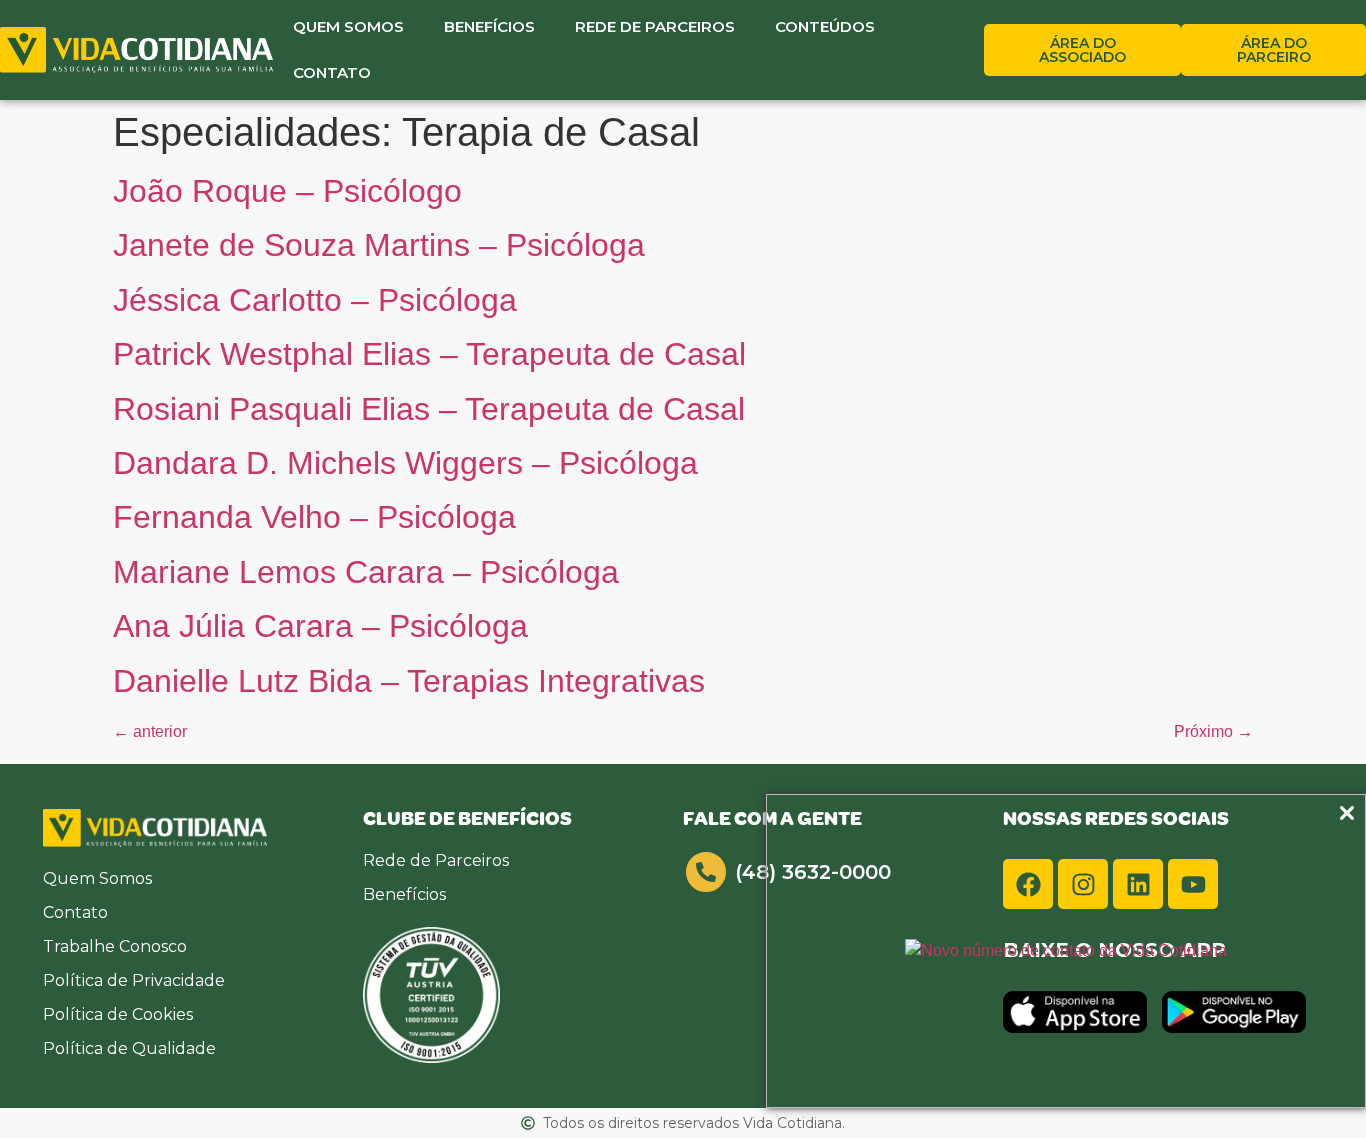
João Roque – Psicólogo (287, 191)
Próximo (1213, 731)
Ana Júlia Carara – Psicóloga (320, 626)
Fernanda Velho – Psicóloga (314, 517)
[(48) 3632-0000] (706, 872)
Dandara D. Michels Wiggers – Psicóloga (405, 463)
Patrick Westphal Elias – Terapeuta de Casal (429, 354)
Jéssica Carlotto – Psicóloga (315, 300)
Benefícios (489, 26)
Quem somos (348, 26)
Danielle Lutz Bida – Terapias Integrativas (409, 681)
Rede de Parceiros (655, 26)
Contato (332, 72)
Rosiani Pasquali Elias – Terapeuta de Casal (429, 409)
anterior (150, 731)
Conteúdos (825, 26)
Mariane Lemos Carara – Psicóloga (366, 572)
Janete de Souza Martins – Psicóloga (379, 245)
